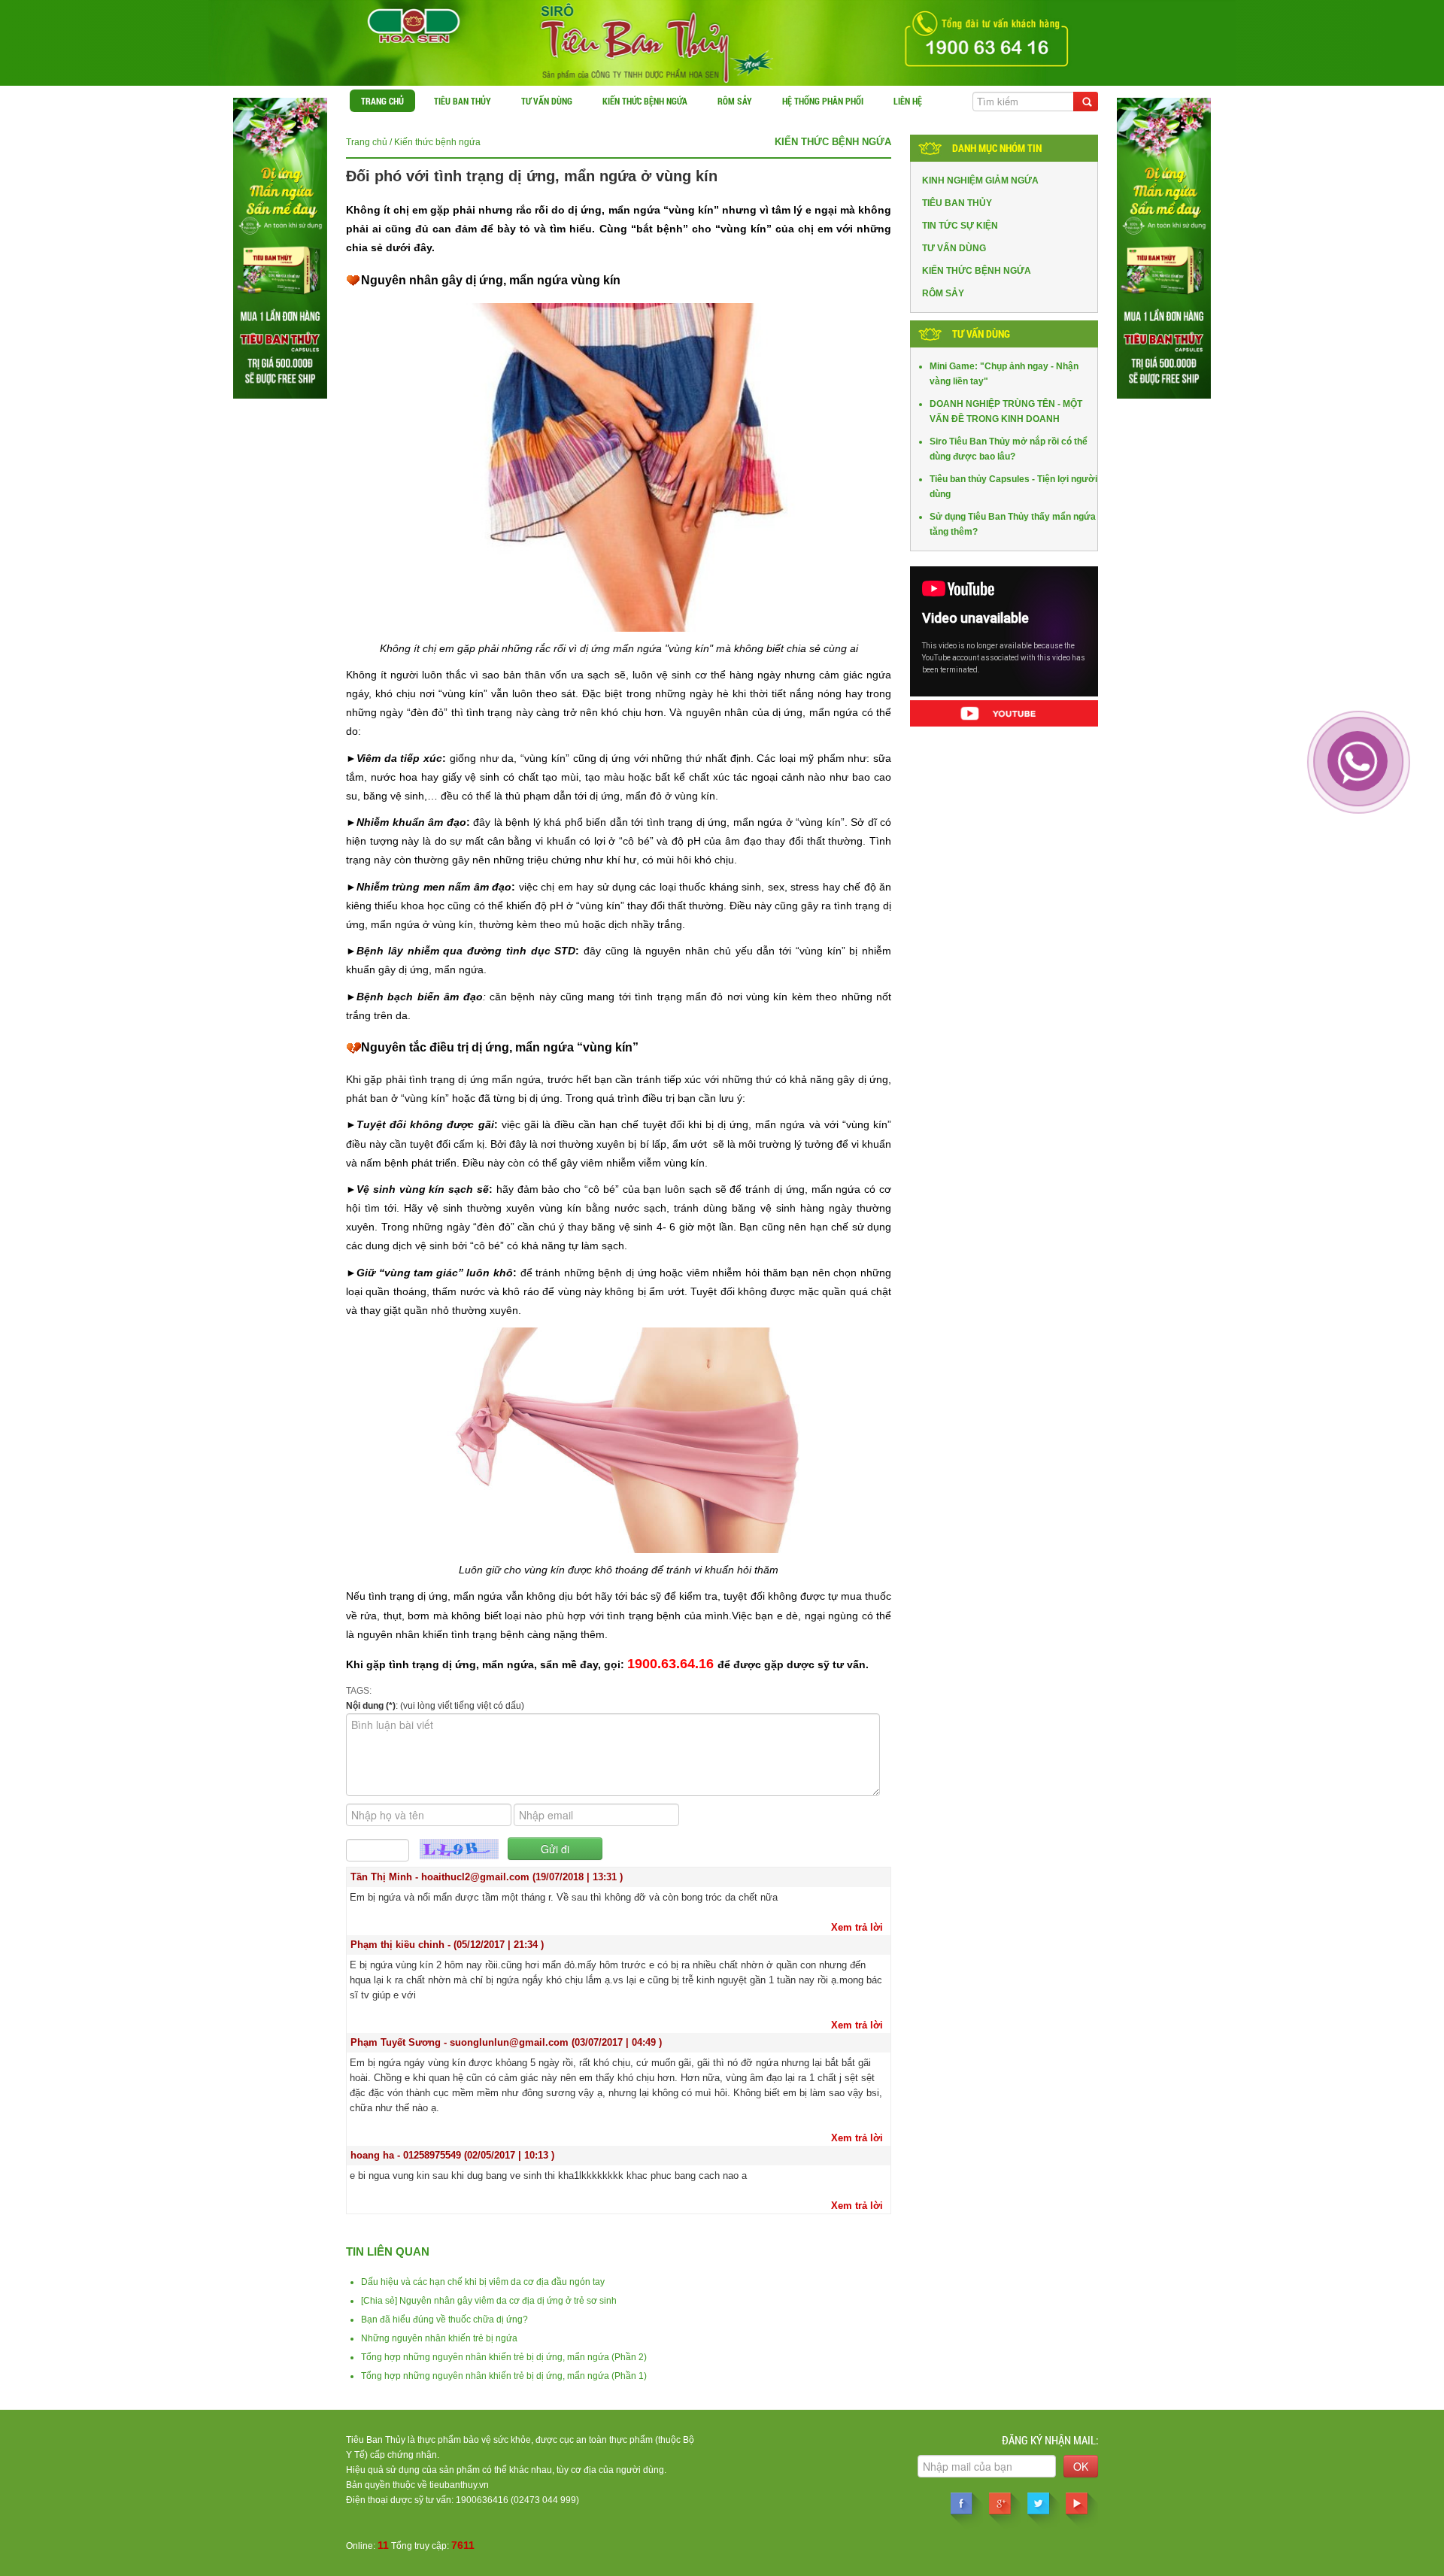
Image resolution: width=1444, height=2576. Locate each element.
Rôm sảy (735, 101)
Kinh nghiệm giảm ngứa (980, 181)
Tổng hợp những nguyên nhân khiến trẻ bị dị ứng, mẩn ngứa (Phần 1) (504, 2376)
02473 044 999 (545, 2500)
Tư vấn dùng (547, 101)
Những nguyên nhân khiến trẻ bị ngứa (439, 2338)
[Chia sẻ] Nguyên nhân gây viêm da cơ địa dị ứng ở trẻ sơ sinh (489, 2301)
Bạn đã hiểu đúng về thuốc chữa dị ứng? (444, 2320)
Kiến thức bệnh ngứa (645, 101)
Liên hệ (908, 101)
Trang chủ (382, 101)
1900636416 (482, 2500)
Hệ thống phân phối (823, 101)
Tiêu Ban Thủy (463, 101)
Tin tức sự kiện (960, 226)
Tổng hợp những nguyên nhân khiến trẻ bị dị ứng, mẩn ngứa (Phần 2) (504, 2357)
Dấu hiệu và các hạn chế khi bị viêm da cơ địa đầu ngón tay (483, 2282)
